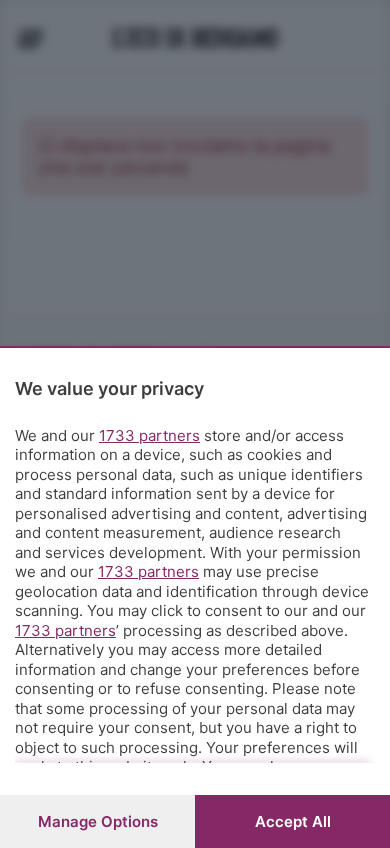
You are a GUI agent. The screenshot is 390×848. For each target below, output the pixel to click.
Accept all (293, 821)
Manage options (98, 821)
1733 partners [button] (149, 435)
